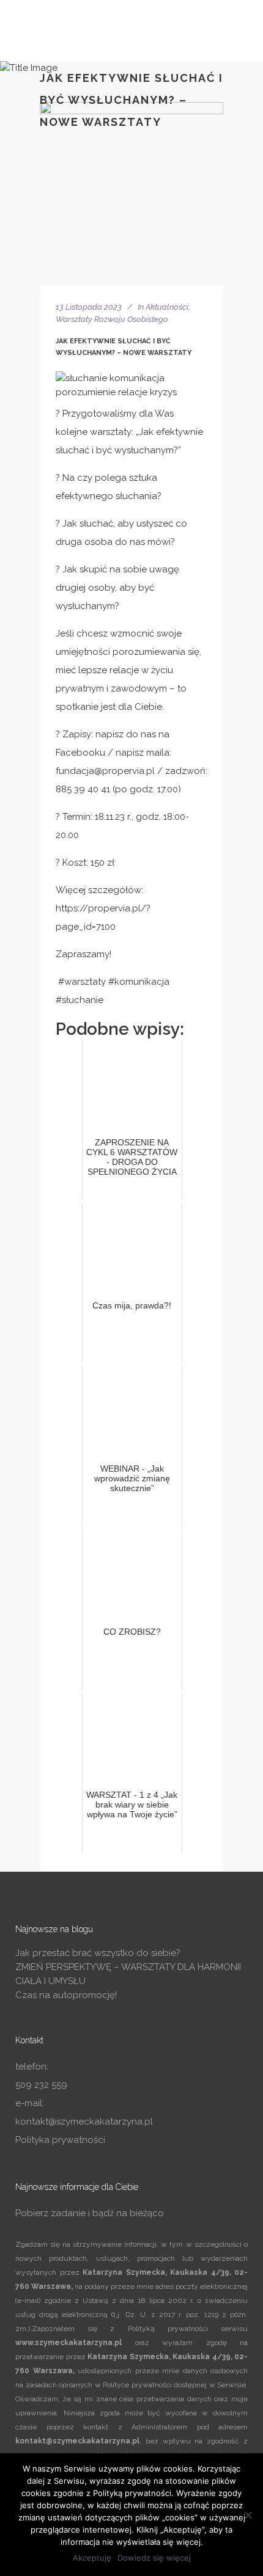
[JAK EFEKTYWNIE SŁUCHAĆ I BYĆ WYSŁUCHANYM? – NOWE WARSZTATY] (131, 194)
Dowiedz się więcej (154, 2558)
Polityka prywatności (60, 2140)
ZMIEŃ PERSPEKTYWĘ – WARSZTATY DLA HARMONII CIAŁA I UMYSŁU (128, 1974)
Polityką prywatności (168, 2329)
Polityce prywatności (137, 2385)
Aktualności (167, 307)
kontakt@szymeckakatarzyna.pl (84, 2122)
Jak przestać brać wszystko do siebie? (98, 1953)
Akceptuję (92, 2558)
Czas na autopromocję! (66, 1995)
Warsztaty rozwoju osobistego (112, 319)
